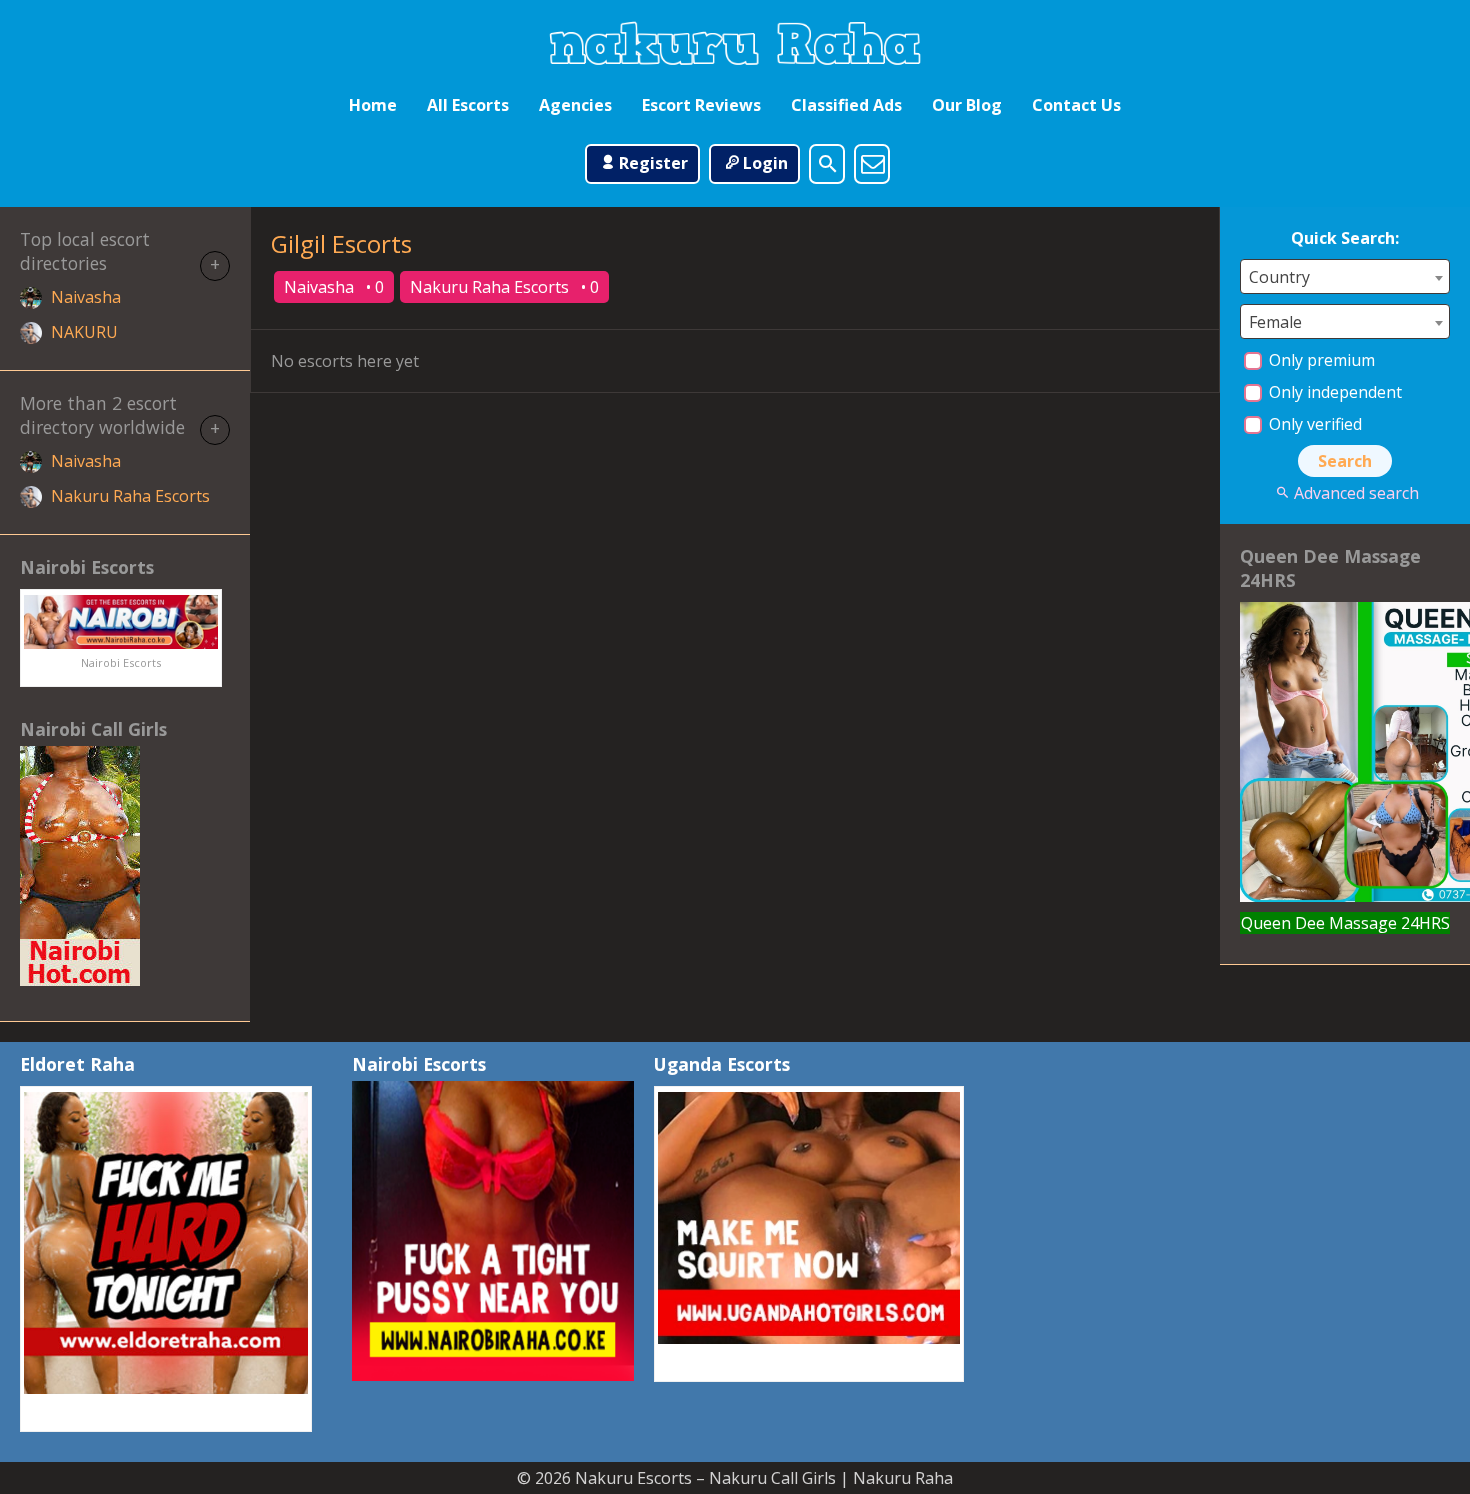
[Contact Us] (872, 164)
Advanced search (1356, 493)
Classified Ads (846, 105)
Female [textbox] (1275, 322)
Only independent (1333, 392)
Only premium (1320, 360)
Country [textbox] (1279, 277)
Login (765, 163)
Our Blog (967, 105)
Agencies (575, 105)
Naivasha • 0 (334, 287)
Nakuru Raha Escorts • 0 (504, 287)
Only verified (1313, 424)
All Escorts (468, 105)
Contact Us (1076, 105)
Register (653, 163)
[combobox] (1345, 276)
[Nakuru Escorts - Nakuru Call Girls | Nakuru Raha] (734, 43)
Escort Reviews (701, 105)
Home (373, 105)
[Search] (827, 164)
